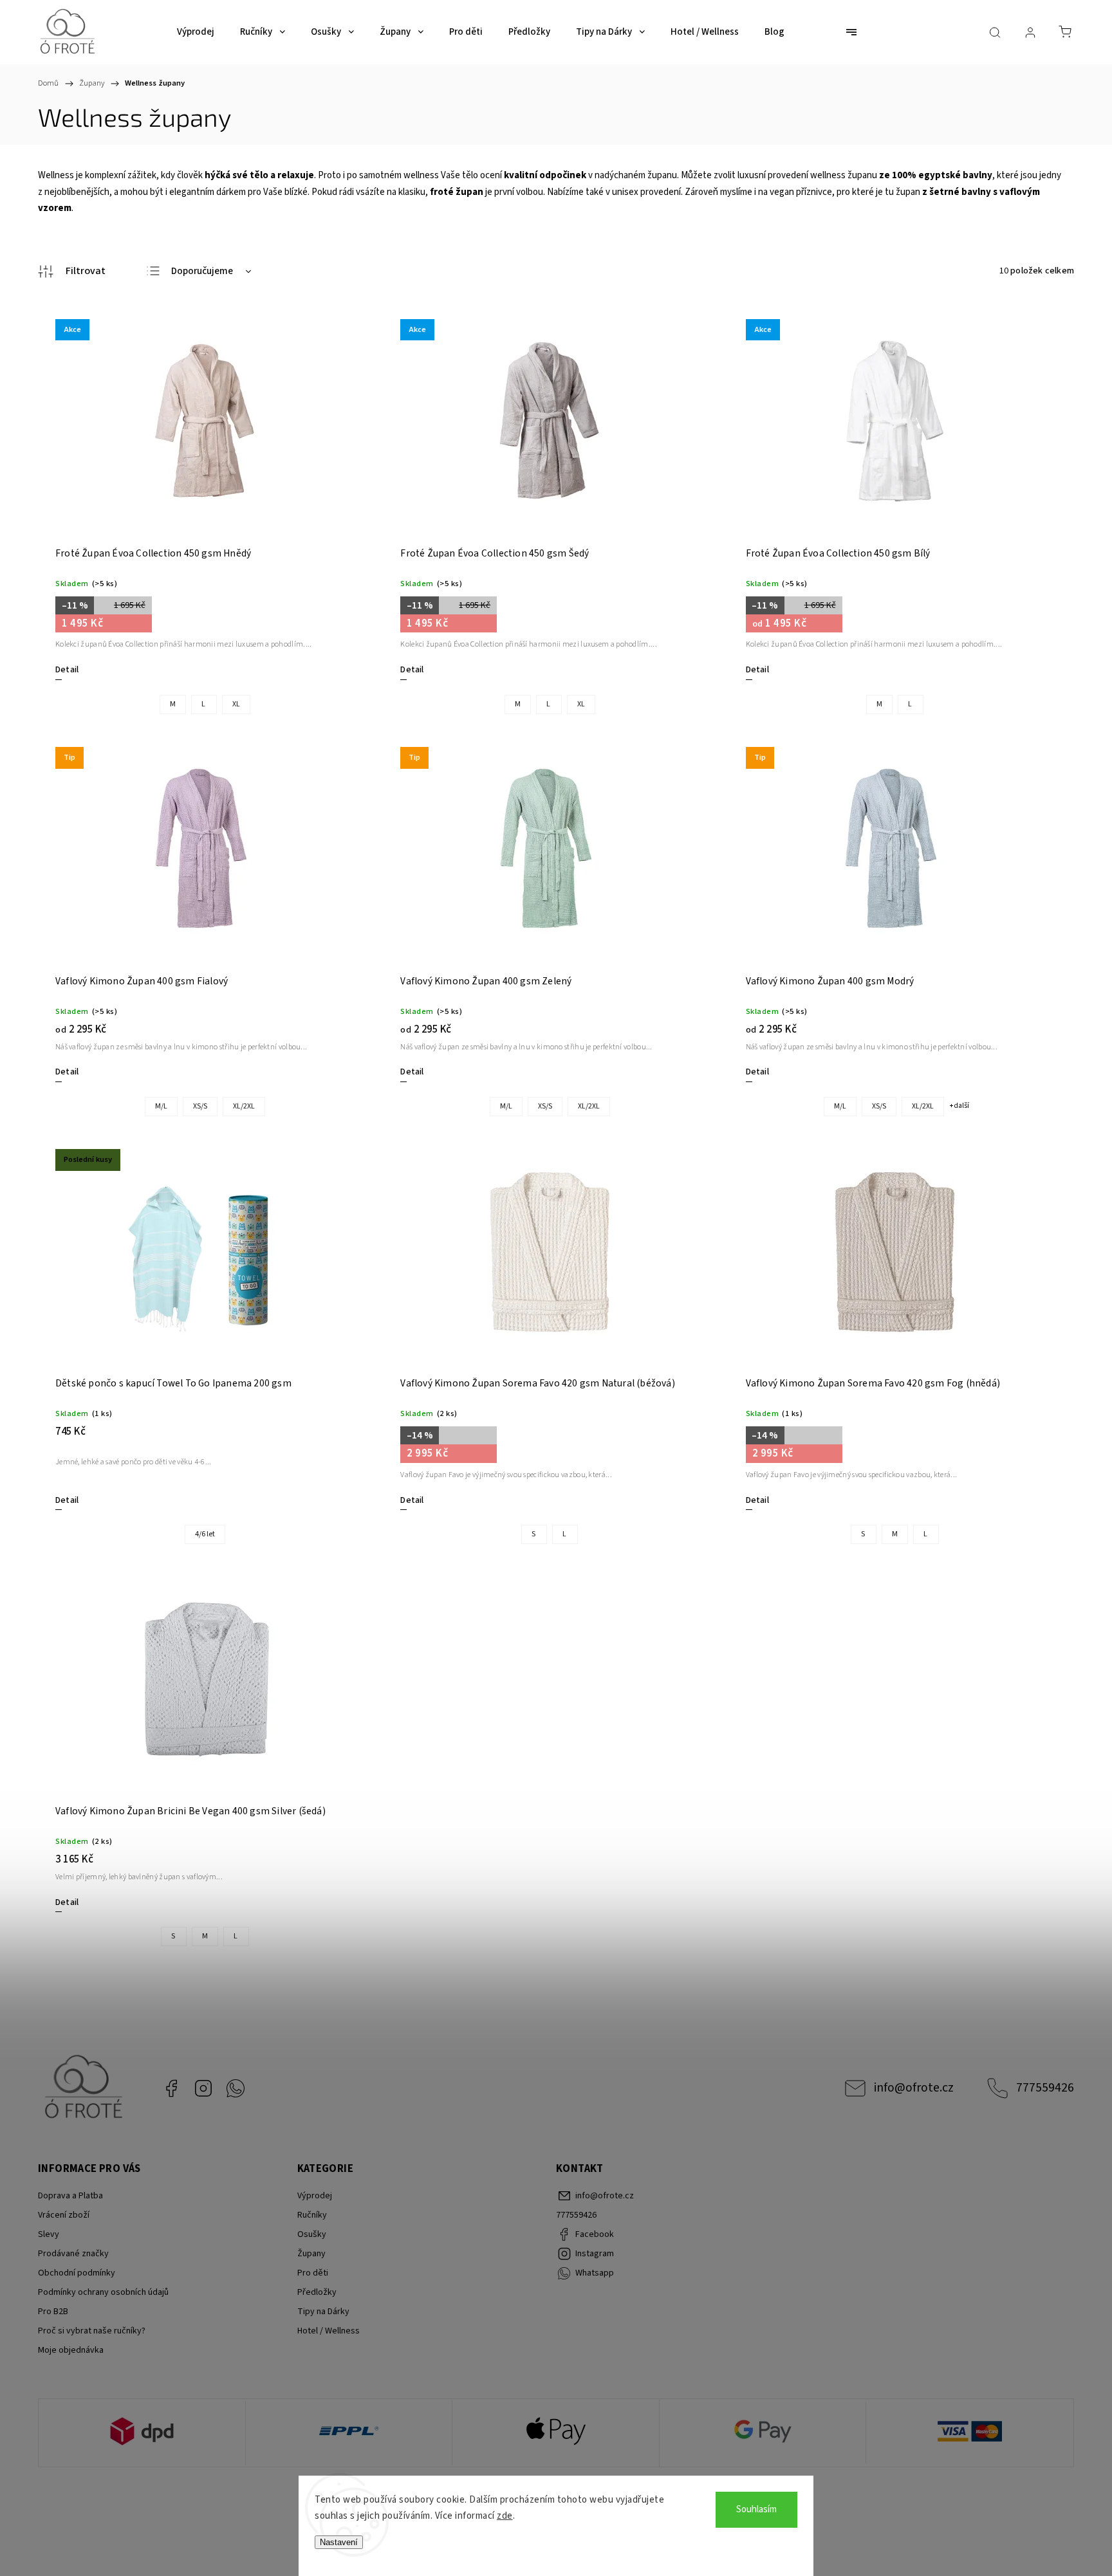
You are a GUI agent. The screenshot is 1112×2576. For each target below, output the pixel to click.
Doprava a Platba (70, 2196)
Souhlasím (756, 2509)
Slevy (49, 2234)
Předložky (317, 2292)
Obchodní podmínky (77, 2273)
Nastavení (339, 2542)
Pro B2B (53, 2312)
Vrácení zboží (64, 2215)
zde (505, 2516)
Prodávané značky (73, 2254)
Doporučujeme (202, 271)
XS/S (200, 1106)
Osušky (312, 2234)
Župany (311, 2254)
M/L (161, 1106)
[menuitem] (196, 32)
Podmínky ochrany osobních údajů (103, 2292)
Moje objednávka (71, 2350)
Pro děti (313, 2273)
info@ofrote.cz (914, 2088)
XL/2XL (244, 1106)
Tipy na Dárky (323, 2312)
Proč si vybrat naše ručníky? (92, 2331)
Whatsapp (236, 2088)
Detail (67, 670)
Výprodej (315, 2196)
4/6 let (205, 1534)
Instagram (203, 2088)
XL (236, 704)
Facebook (171, 2088)
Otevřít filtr (72, 271)
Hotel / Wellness (329, 2331)
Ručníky (312, 2215)
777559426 (1045, 2088)
